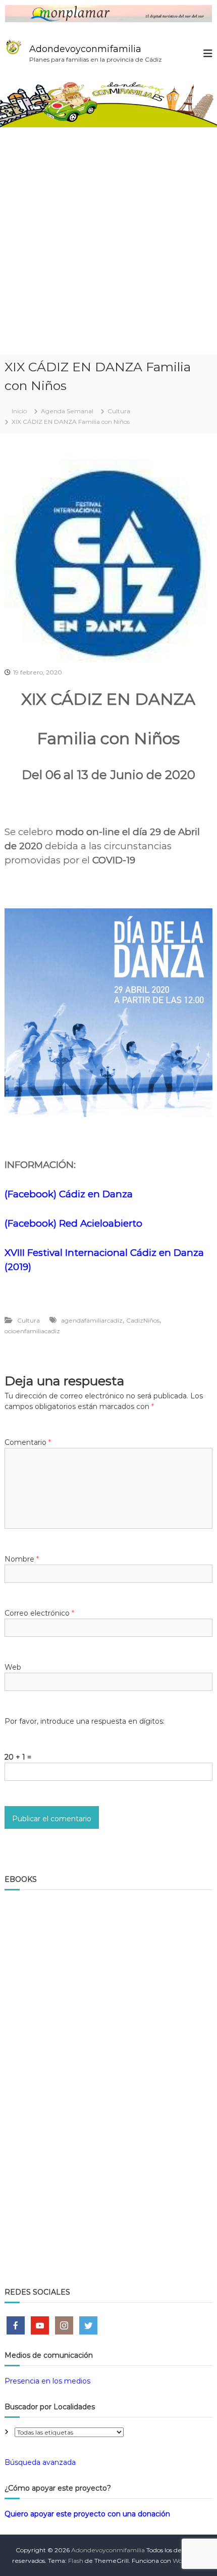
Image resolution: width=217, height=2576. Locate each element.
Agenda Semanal (67, 411)
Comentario (28, 1442)
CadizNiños (143, 1320)
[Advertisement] (108, 241)
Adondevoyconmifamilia (85, 49)
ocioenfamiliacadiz (32, 1331)
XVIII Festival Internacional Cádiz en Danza (104, 1253)
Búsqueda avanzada (40, 2462)
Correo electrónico (39, 1613)
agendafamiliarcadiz (92, 1320)
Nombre (22, 1559)
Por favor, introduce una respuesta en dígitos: (85, 1721)
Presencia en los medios (47, 2381)
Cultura (119, 411)
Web (13, 1667)
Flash (76, 2561)
